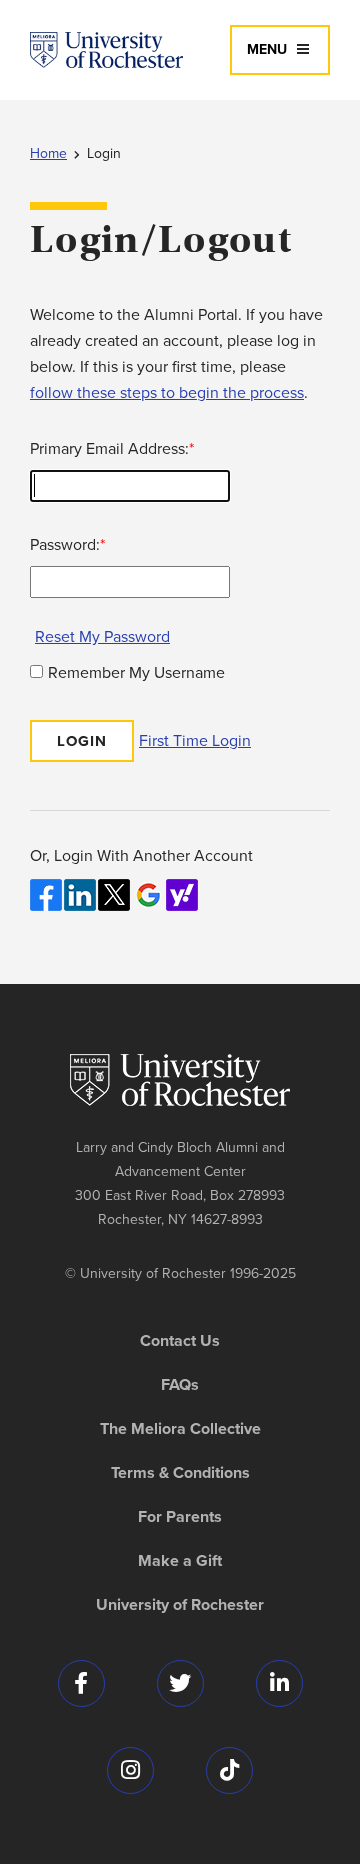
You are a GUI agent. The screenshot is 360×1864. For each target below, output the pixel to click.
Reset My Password (102, 636)
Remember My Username (136, 672)
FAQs (180, 1385)
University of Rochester (180, 1605)
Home (48, 153)
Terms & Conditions (180, 1473)
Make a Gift (180, 1561)
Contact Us (180, 1341)
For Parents (180, 1517)
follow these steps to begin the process (167, 392)
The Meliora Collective (180, 1429)
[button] (280, 50)
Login (104, 153)
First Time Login (195, 740)
